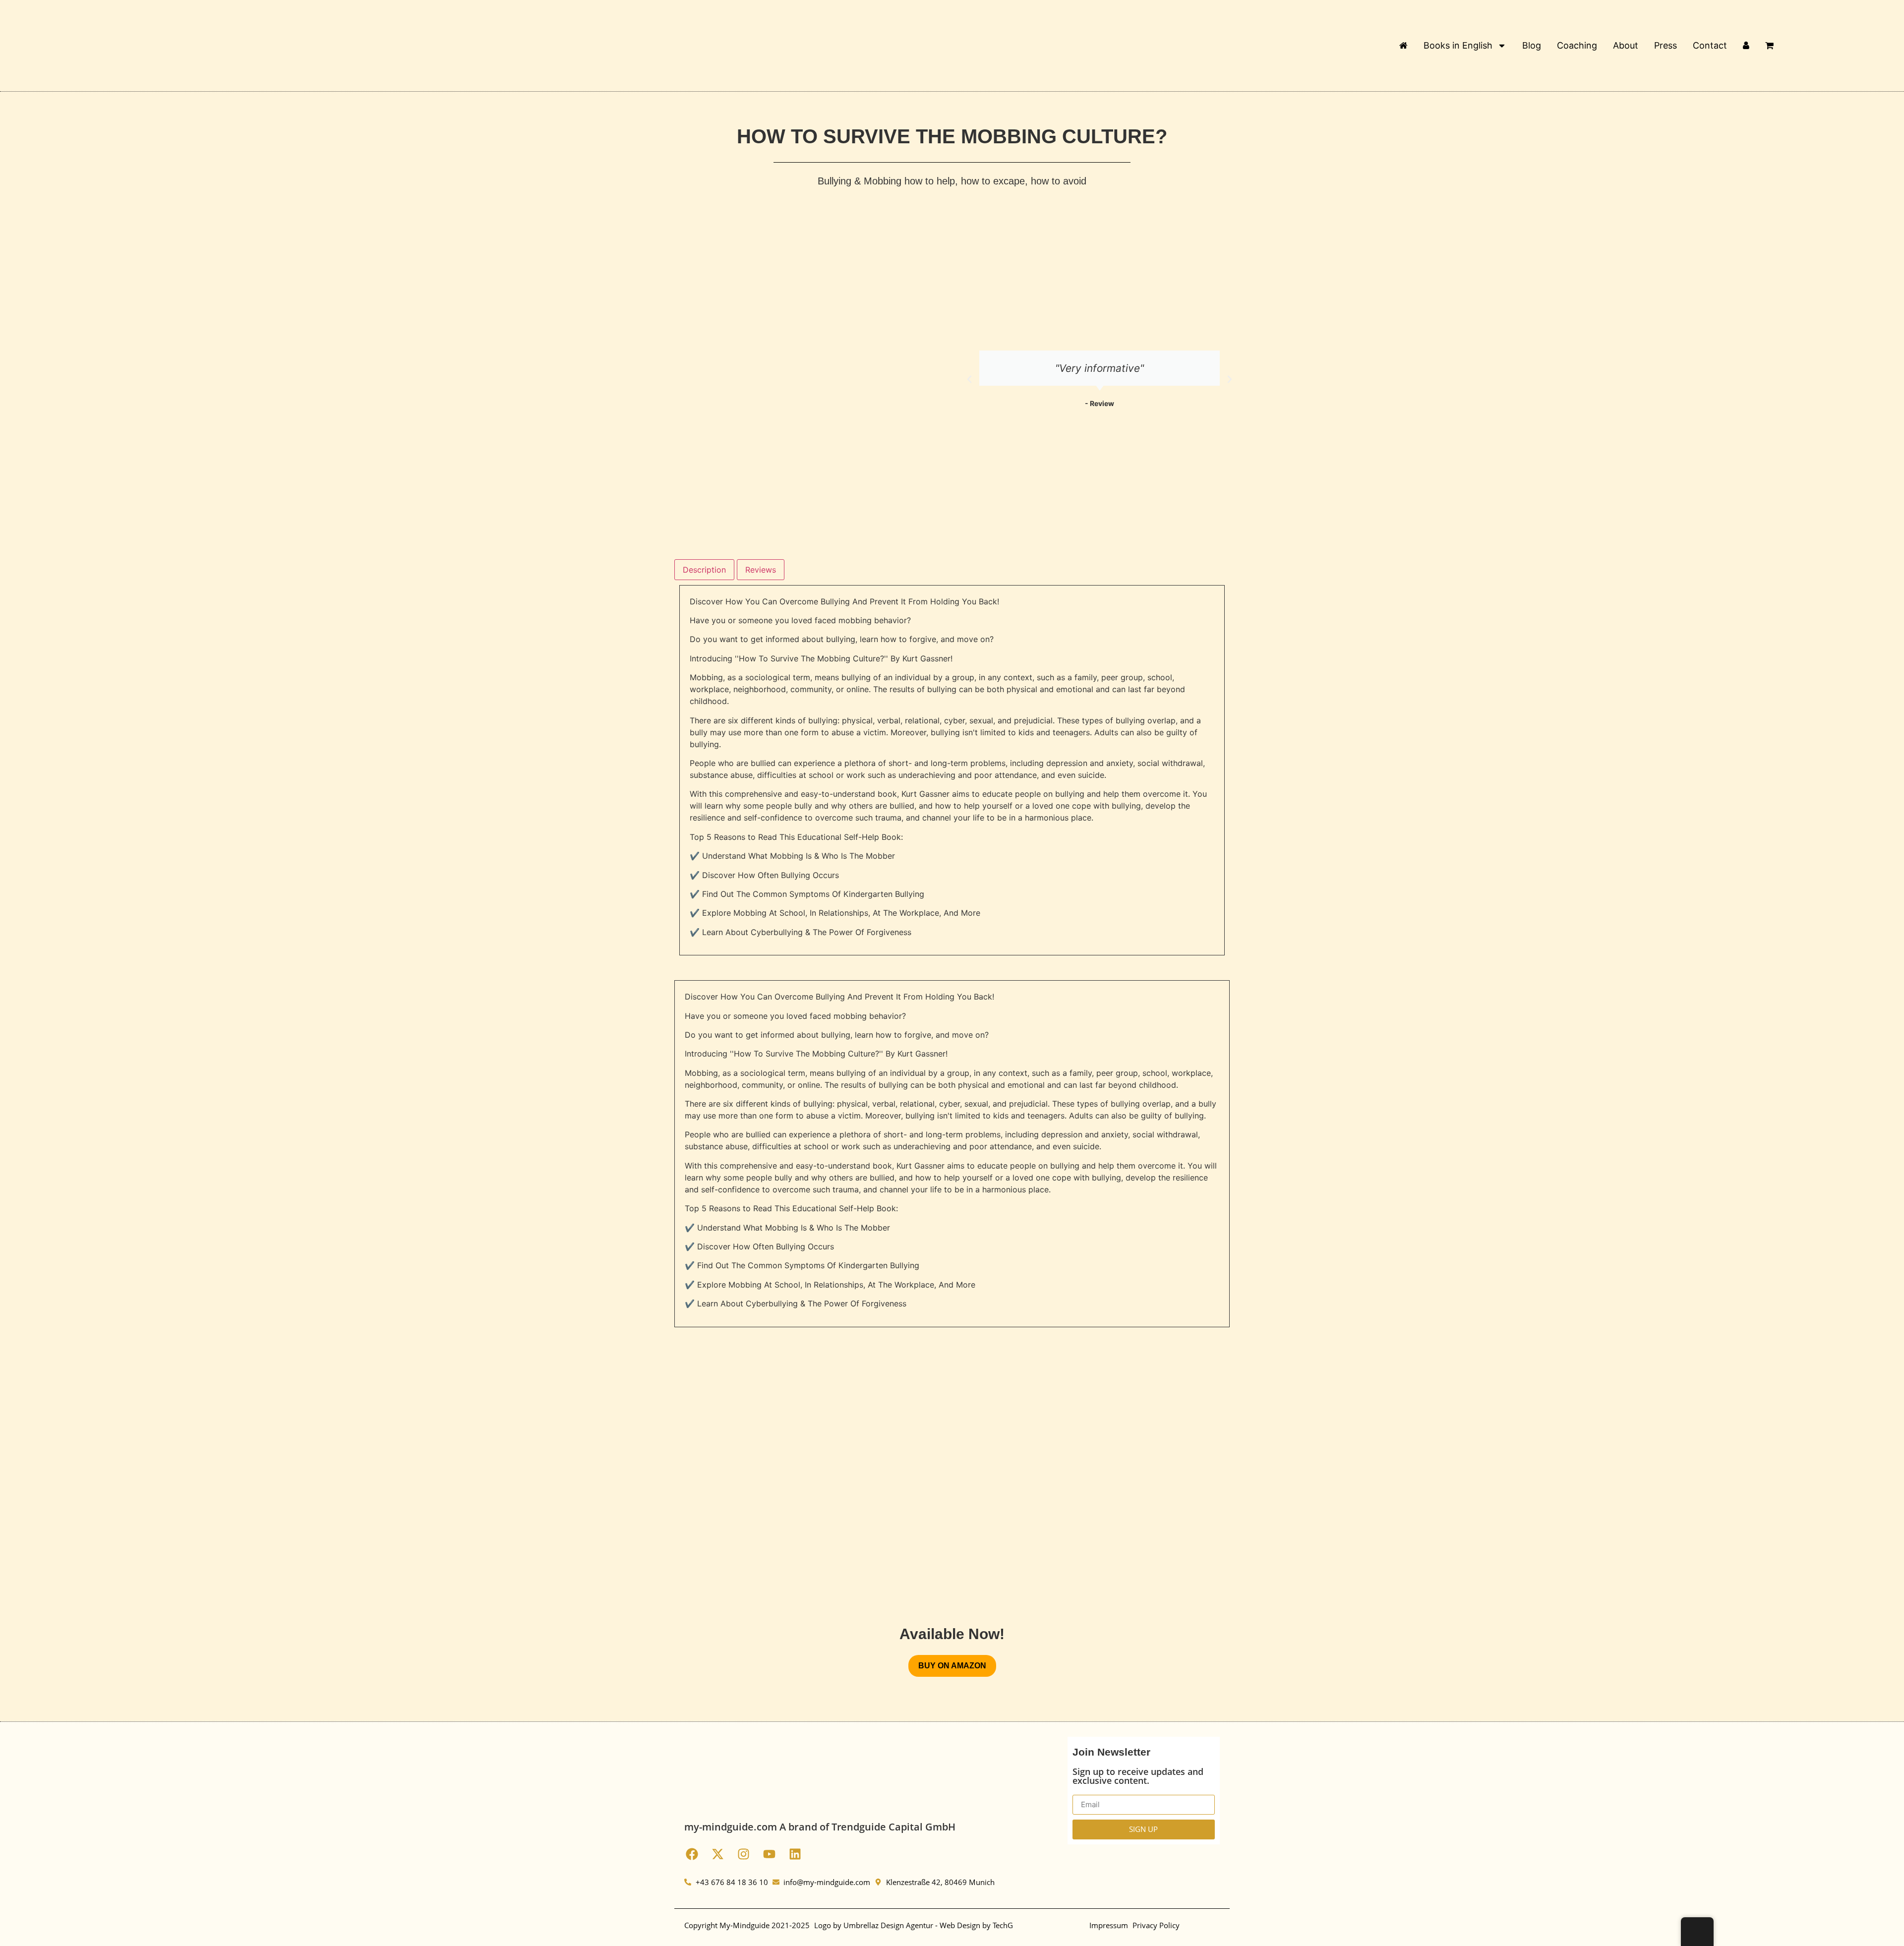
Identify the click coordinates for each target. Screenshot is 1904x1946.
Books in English (1458, 45)
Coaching (1577, 45)
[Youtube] (769, 1854)
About (1626, 45)
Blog (1532, 45)
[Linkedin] (795, 1854)
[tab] (704, 570)
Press (1666, 45)
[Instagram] (743, 1854)
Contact (1710, 45)
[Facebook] (692, 1854)
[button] (969, 379)
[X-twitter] (717, 1854)
